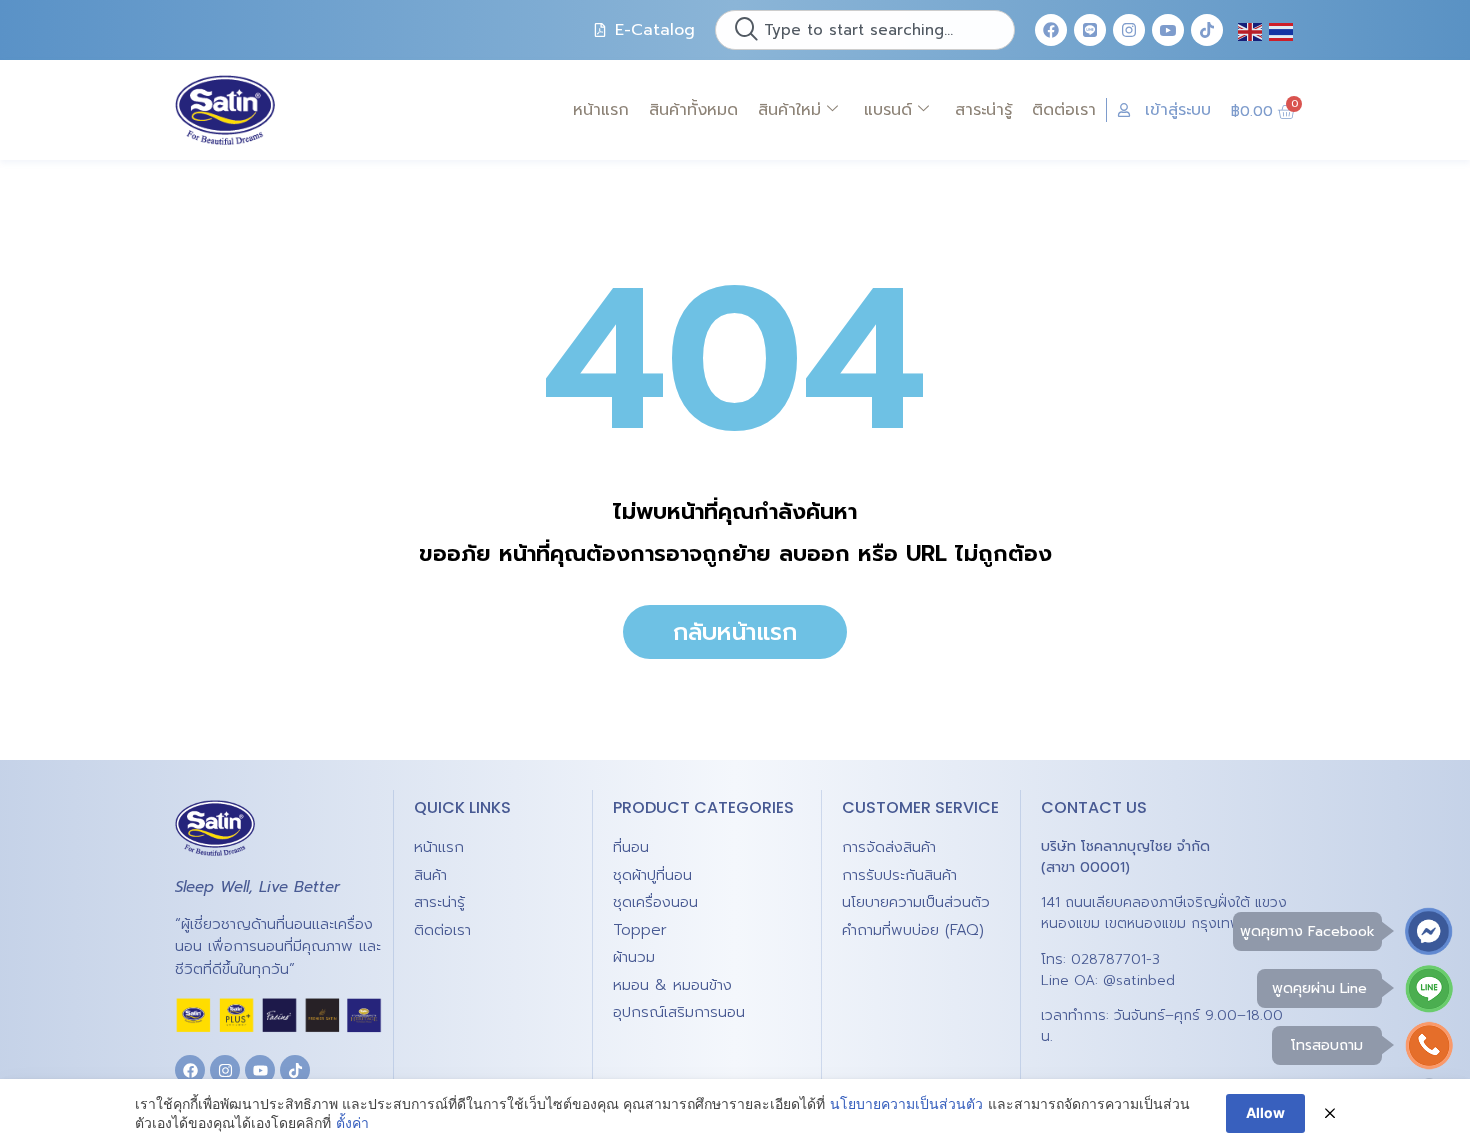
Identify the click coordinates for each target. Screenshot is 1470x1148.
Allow (1265, 1112)
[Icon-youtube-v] (1168, 30)
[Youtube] (260, 1070)
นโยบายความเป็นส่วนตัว (906, 1103)
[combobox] (865, 30)
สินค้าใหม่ (789, 110)
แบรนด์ (888, 110)
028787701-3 (1115, 959)
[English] (1251, 30)
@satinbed (1139, 980)
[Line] (1090, 30)
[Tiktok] (1207, 30)
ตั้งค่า (352, 1122)
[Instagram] (1129, 30)
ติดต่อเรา (1064, 110)
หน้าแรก (601, 110)
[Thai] (1282, 30)
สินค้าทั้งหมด (693, 110)
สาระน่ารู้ (983, 110)
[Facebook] (1051, 30)
